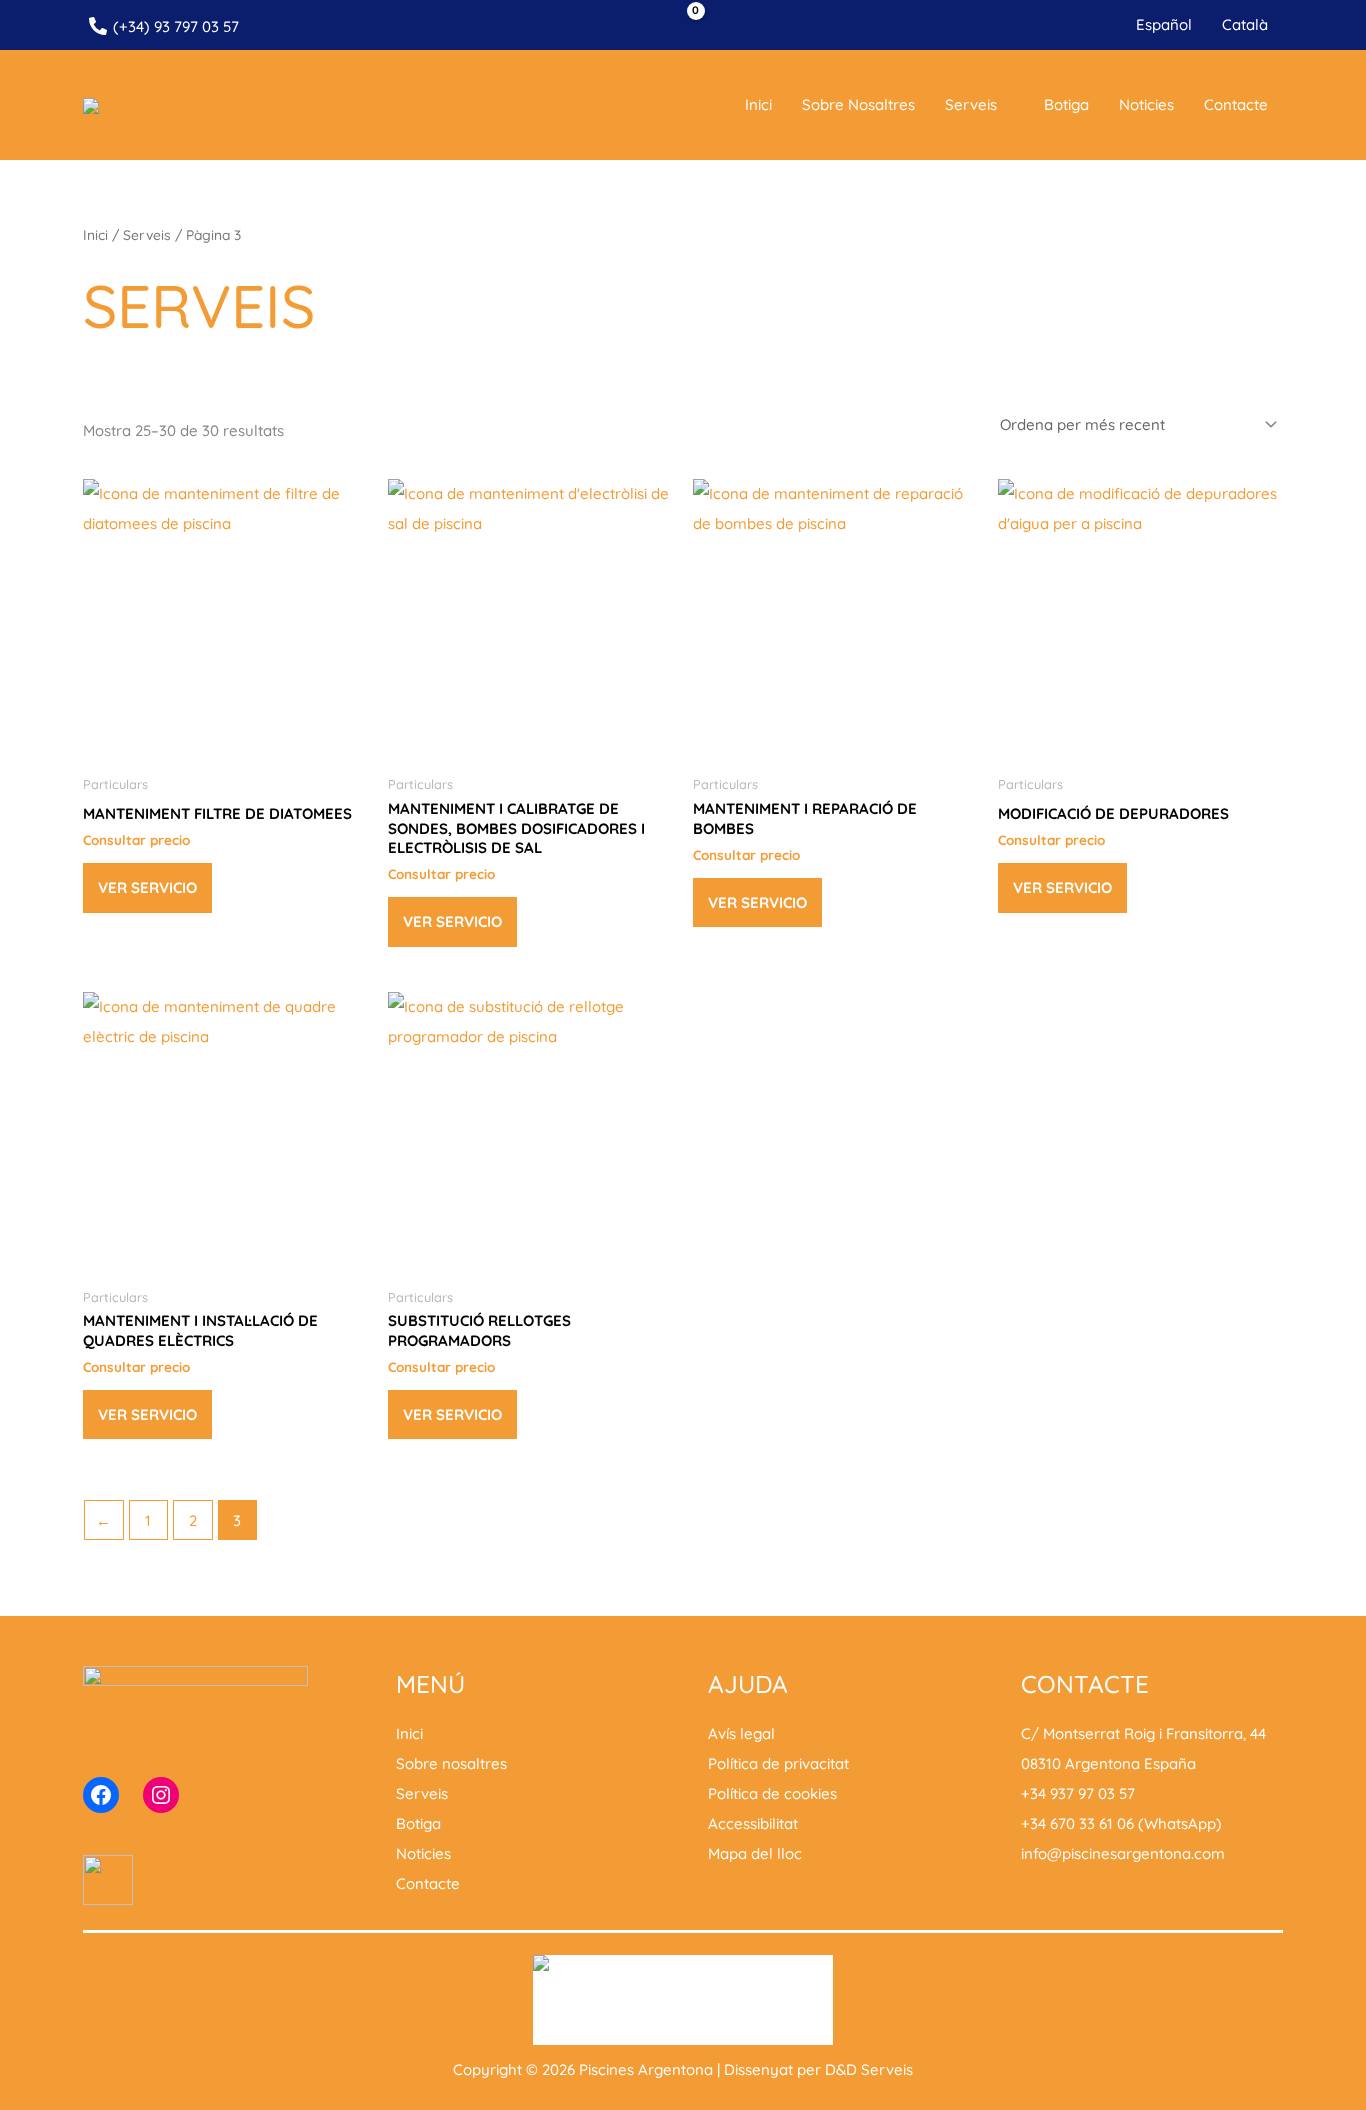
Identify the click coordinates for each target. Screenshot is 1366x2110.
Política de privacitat (778, 1763)
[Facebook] (101, 1795)
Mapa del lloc (755, 1853)
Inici (758, 104)
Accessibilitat (753, 1823)
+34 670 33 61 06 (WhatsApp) (1121, 1823)
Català (1245, 24)
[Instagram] (161, 1795)
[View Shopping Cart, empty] (683, 25)
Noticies (1146, 104)
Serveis (971, 104)
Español (1164, 24)
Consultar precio (136, 839)
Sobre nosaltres (858, 104)
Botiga (1066, 104)
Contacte (1236, 104)
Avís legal (741, 1733)
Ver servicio (147, 887)
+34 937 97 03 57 (1078, 1793)
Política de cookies (772, 1793)
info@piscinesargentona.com (1123, 1853)
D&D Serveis (869, 2069)
